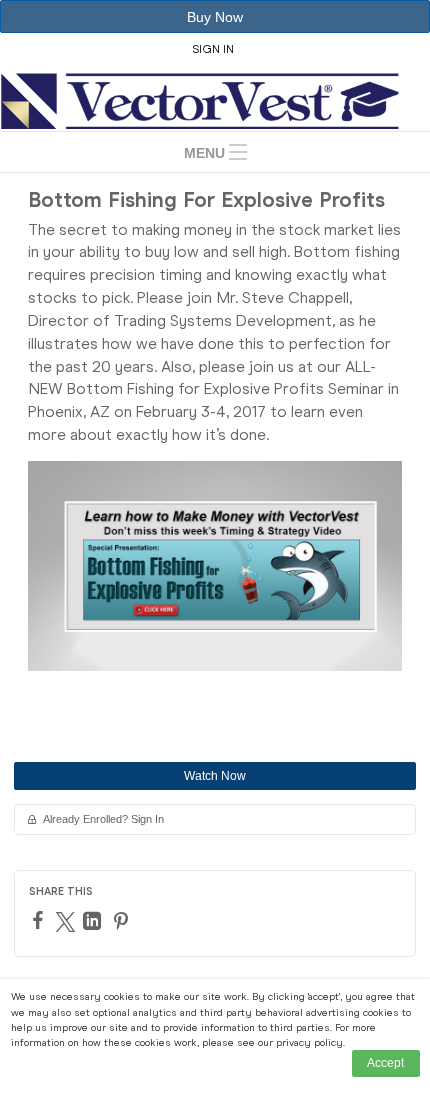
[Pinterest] (123, 921)
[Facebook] (40, 920)
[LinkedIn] (94, 921)
